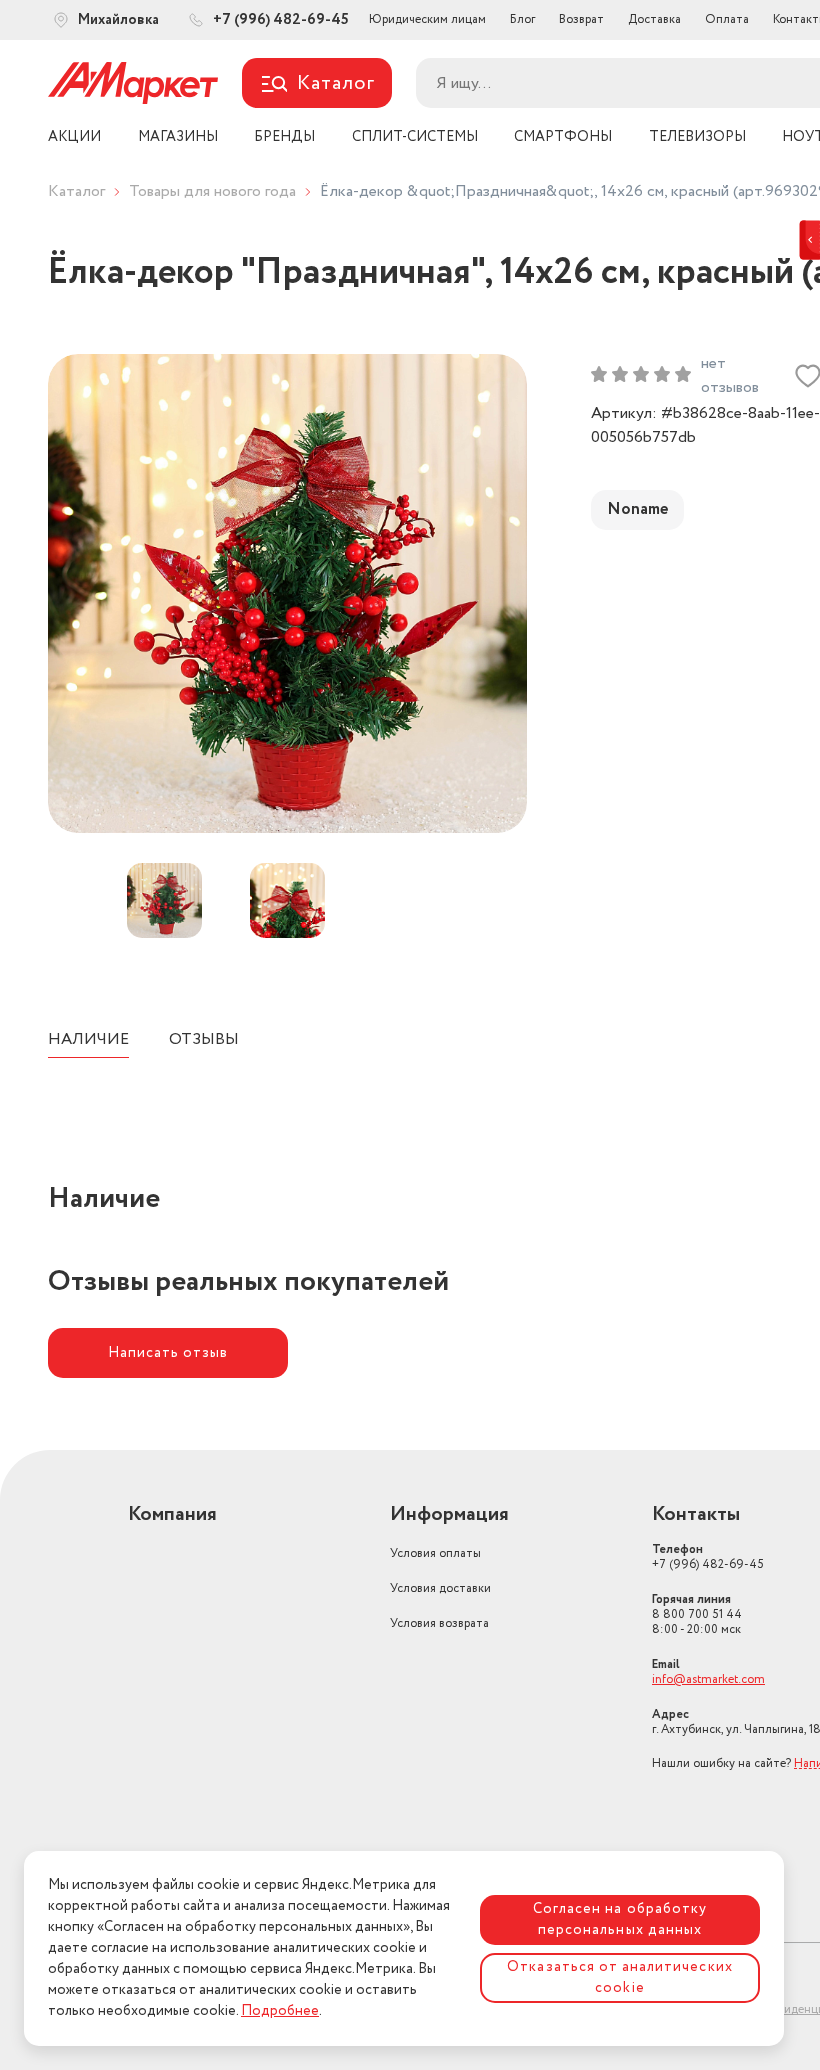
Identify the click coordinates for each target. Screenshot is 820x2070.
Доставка (654, 19)
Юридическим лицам (427, 19)
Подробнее (280, 2011)
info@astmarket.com (708, 1679)
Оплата (727, 19)
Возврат (581, 19)
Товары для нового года (212, 191)
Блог (522, 19)
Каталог (76, 191)
